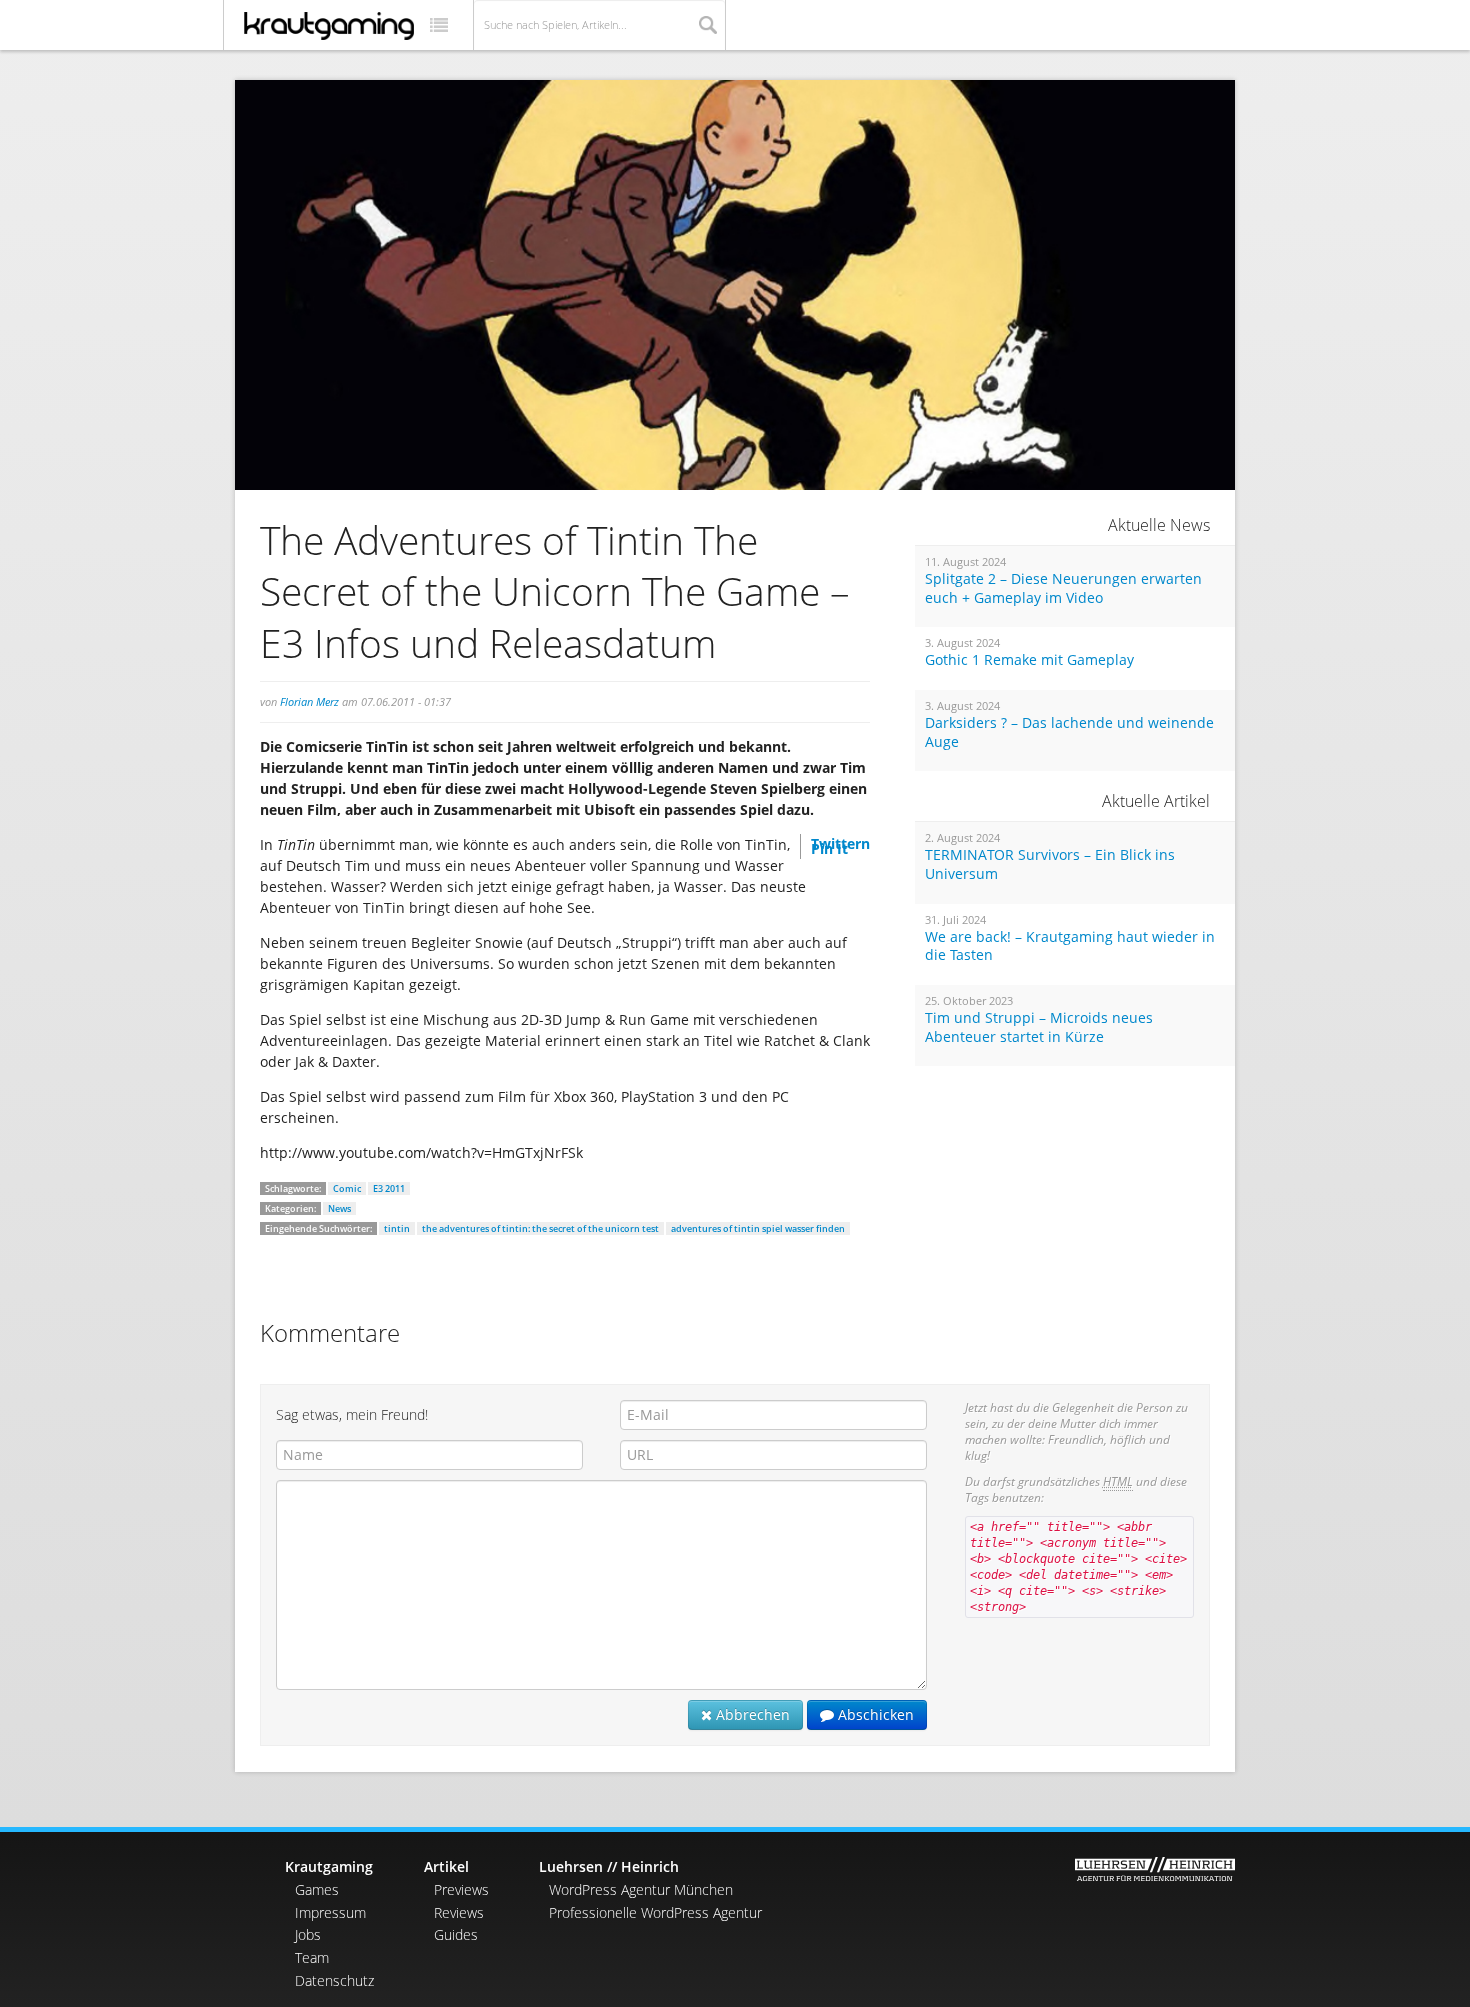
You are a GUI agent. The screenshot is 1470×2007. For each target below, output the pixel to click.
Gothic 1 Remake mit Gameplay (1029, 660)
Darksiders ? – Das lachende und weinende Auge (1069, 732)
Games (317, 1889)
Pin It (829, 848)
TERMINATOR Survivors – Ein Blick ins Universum (1050, 864)
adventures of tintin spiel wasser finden (758, 1228)
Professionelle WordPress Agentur (655, 1912)
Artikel (446, 1866)
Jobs (308, 1934)
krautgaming (329, 26)
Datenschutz (334, 1980)
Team (312, 1957)
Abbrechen (751, 1714)
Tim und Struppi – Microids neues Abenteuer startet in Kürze (1039, 1027)
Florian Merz (309, 701)
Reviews (459, 1912)
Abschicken (874, 1714)
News (339, 1208)
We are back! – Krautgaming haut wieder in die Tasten (1070, 946)
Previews (461, 1889)
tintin (397, 1228)
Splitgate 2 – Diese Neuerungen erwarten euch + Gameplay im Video (1063, 588)
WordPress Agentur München (641, 1889)
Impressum (330, 1912)
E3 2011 (389, 1188)
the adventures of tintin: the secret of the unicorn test (540, 1228)
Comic (347, 1188)
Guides (456, 1934)
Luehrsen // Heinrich (609, 1866)
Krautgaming (329, 1866)
